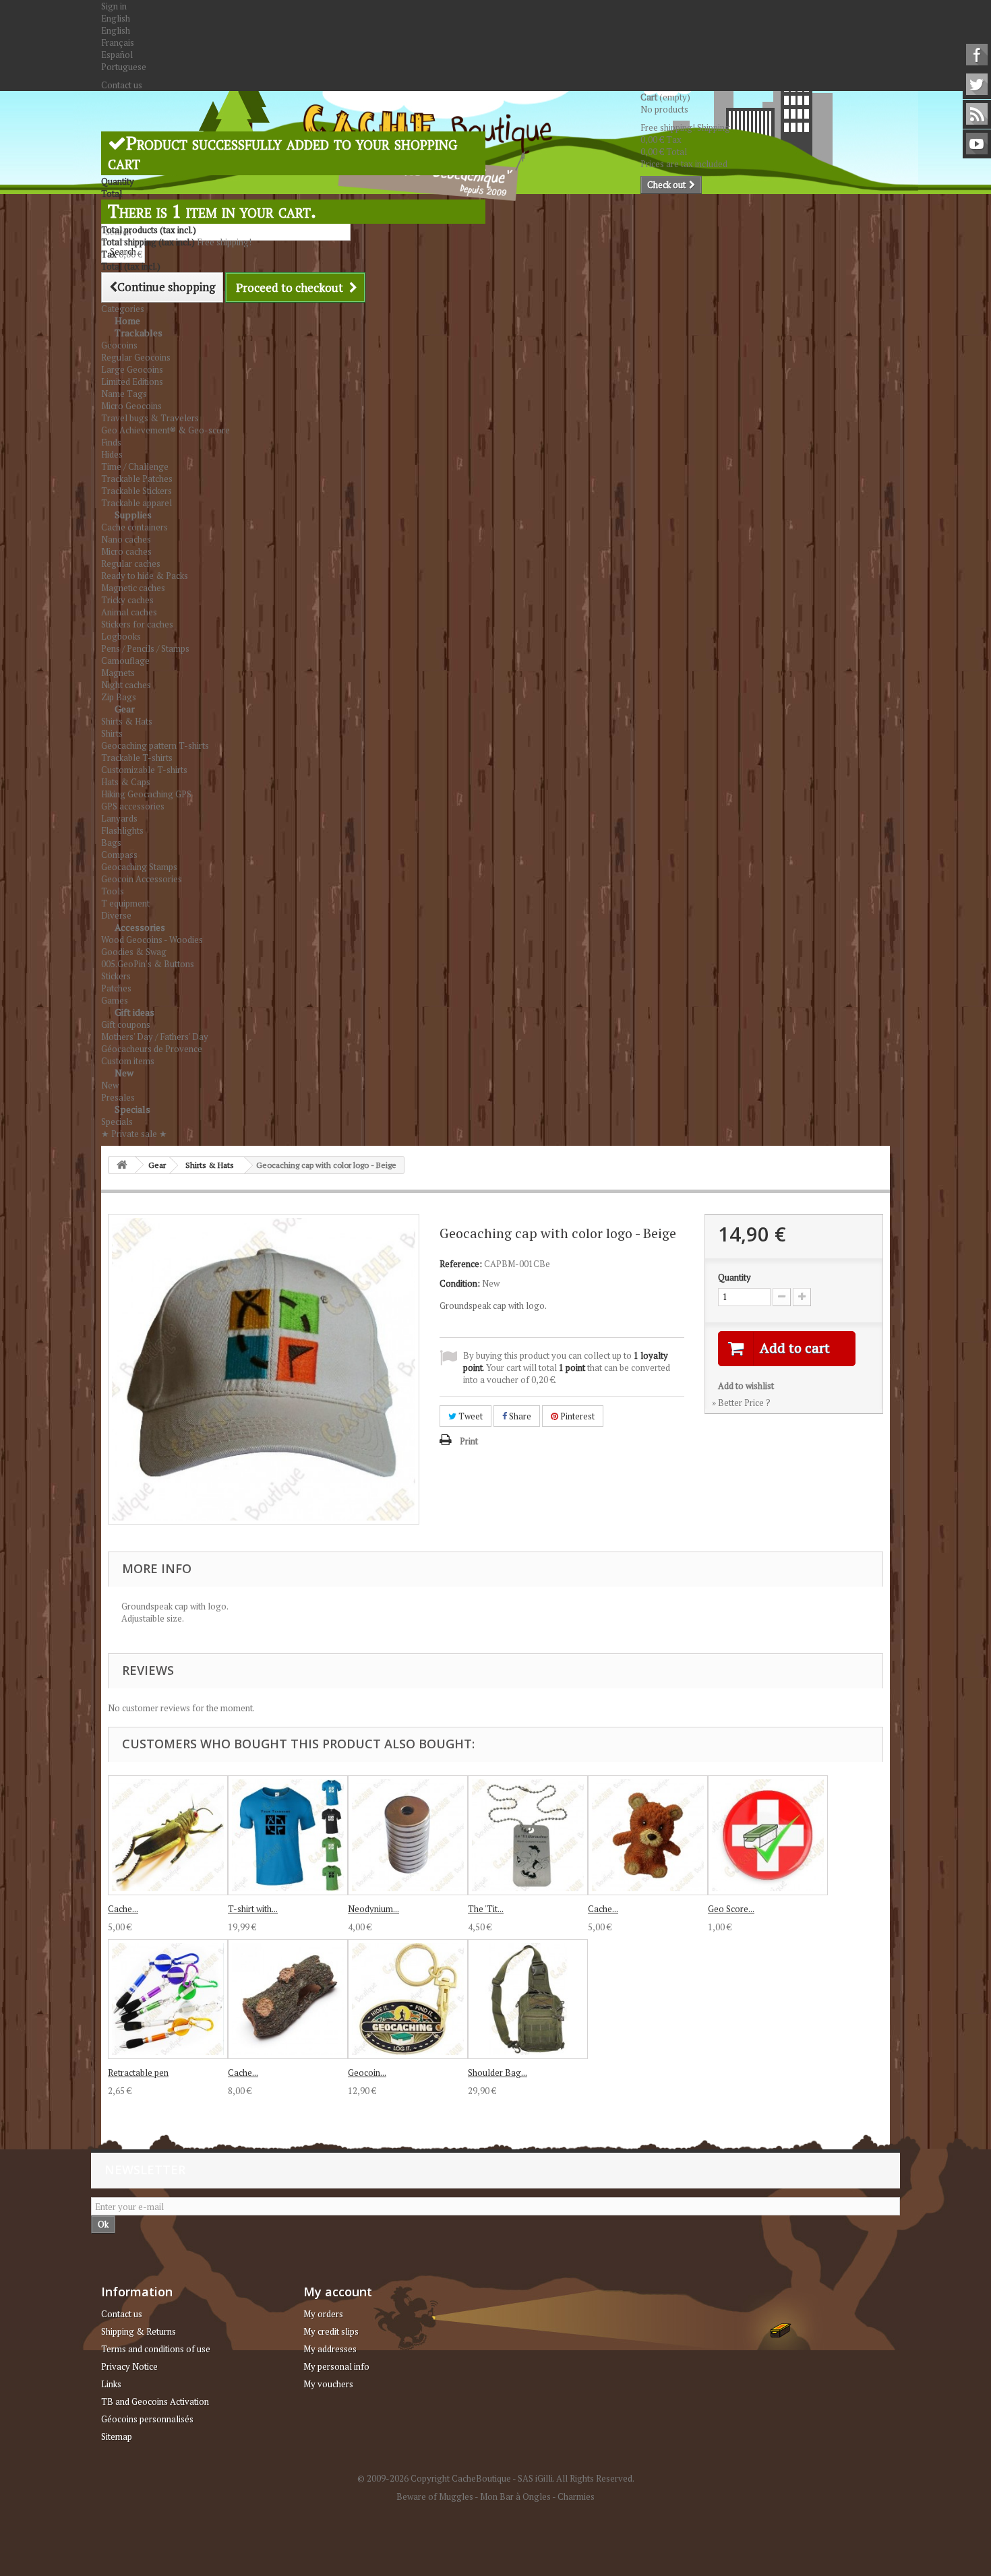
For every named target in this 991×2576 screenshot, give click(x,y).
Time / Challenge (135, 466)
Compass (119, 855)
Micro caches (126, 551)
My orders (323, 2314)
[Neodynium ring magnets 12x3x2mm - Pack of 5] (408, 1835)
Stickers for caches (137, 624)
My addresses (330, 2349)
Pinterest (576, 1416)
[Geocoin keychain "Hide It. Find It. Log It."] (408, 1999)
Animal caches (129, 612)
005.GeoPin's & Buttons (148, 964)
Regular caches (131, 563)
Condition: (460, 1283)
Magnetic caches (133, 588)
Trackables (139, 333)
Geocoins (119, 345)
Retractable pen (138, 2073)
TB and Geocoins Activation (155, 2401)
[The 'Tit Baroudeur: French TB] (528, 1835)
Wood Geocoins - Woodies (152, 940)
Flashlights (122, 830)
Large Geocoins (132, 369)
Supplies (133, 515)
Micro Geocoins (131, 406)
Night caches (126, 685)
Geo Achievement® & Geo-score (166, 430)
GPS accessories (133, 806)
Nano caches (126, 539)
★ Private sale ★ (134, 1134)
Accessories (140, 927)
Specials (132, 1109)
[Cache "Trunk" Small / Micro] (288, 1999)
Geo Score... (731, 1909)
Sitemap (117, 2436)
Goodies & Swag (134, 952)
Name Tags (124, 394)
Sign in (114, 6)
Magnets (118, 673)
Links (111, 2384)
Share (519, 1416)
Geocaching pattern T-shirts (155, 745)
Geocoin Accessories (142, 879)
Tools (113, 891)
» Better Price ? (741, 1403)
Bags (111, 842)
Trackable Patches (137, 479)
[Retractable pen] (168, 1999)
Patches (116, 988)
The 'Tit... (486, 1909)
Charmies (576, 2496)
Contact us (122, 85)
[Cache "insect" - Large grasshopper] (168, 1835)
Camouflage (125, 661)
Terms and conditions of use (156, 2349)
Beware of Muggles (435, 2496)
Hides (112, 454)
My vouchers (328, 2384)
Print (469, 1441)
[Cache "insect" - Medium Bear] (648, 1835)
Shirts (112, 733)
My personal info (336, 2366)
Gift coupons (126, 1024)
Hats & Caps (126, 782)
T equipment (125, 903)
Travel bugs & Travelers (150, 418)
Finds (111, 442)
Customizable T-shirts (144, 770)
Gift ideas (134, 1012)
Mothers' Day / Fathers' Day (155, 1037)
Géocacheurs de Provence (152, 1049)
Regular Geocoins (136, 357)
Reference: (461, 1264)
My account (338, 2292)
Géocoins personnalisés (147, 2419)
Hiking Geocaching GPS (146, 794)
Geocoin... (367, 2073)
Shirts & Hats (127, 721)
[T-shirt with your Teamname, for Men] (288, 1835)
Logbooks (121, 636)
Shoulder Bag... (498, 2073)
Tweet (470, 1416)
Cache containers (134, 527)
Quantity (734, 1277)
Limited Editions (132, 381)
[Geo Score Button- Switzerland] (768, 1835)
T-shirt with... (253, 1909)
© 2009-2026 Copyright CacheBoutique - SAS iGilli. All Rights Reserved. (496, 2478)
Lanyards (119, 818)
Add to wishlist (746, 1386)
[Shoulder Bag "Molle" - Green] (528, 1999)
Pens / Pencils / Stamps (145, 648)
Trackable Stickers (137, 491)
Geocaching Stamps (139, 867)
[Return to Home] (122, 1165)
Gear (125, 709)
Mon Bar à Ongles (515, 2496)
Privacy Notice (129, 2366)
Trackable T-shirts (137, 758)
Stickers (116, 976)
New (124, 1073)
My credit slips (331, 2331)
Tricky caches (127, 600)
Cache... (123, 1909)
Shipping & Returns (139, 2331)
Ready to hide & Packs (145, 576)
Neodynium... (373, 1909)
